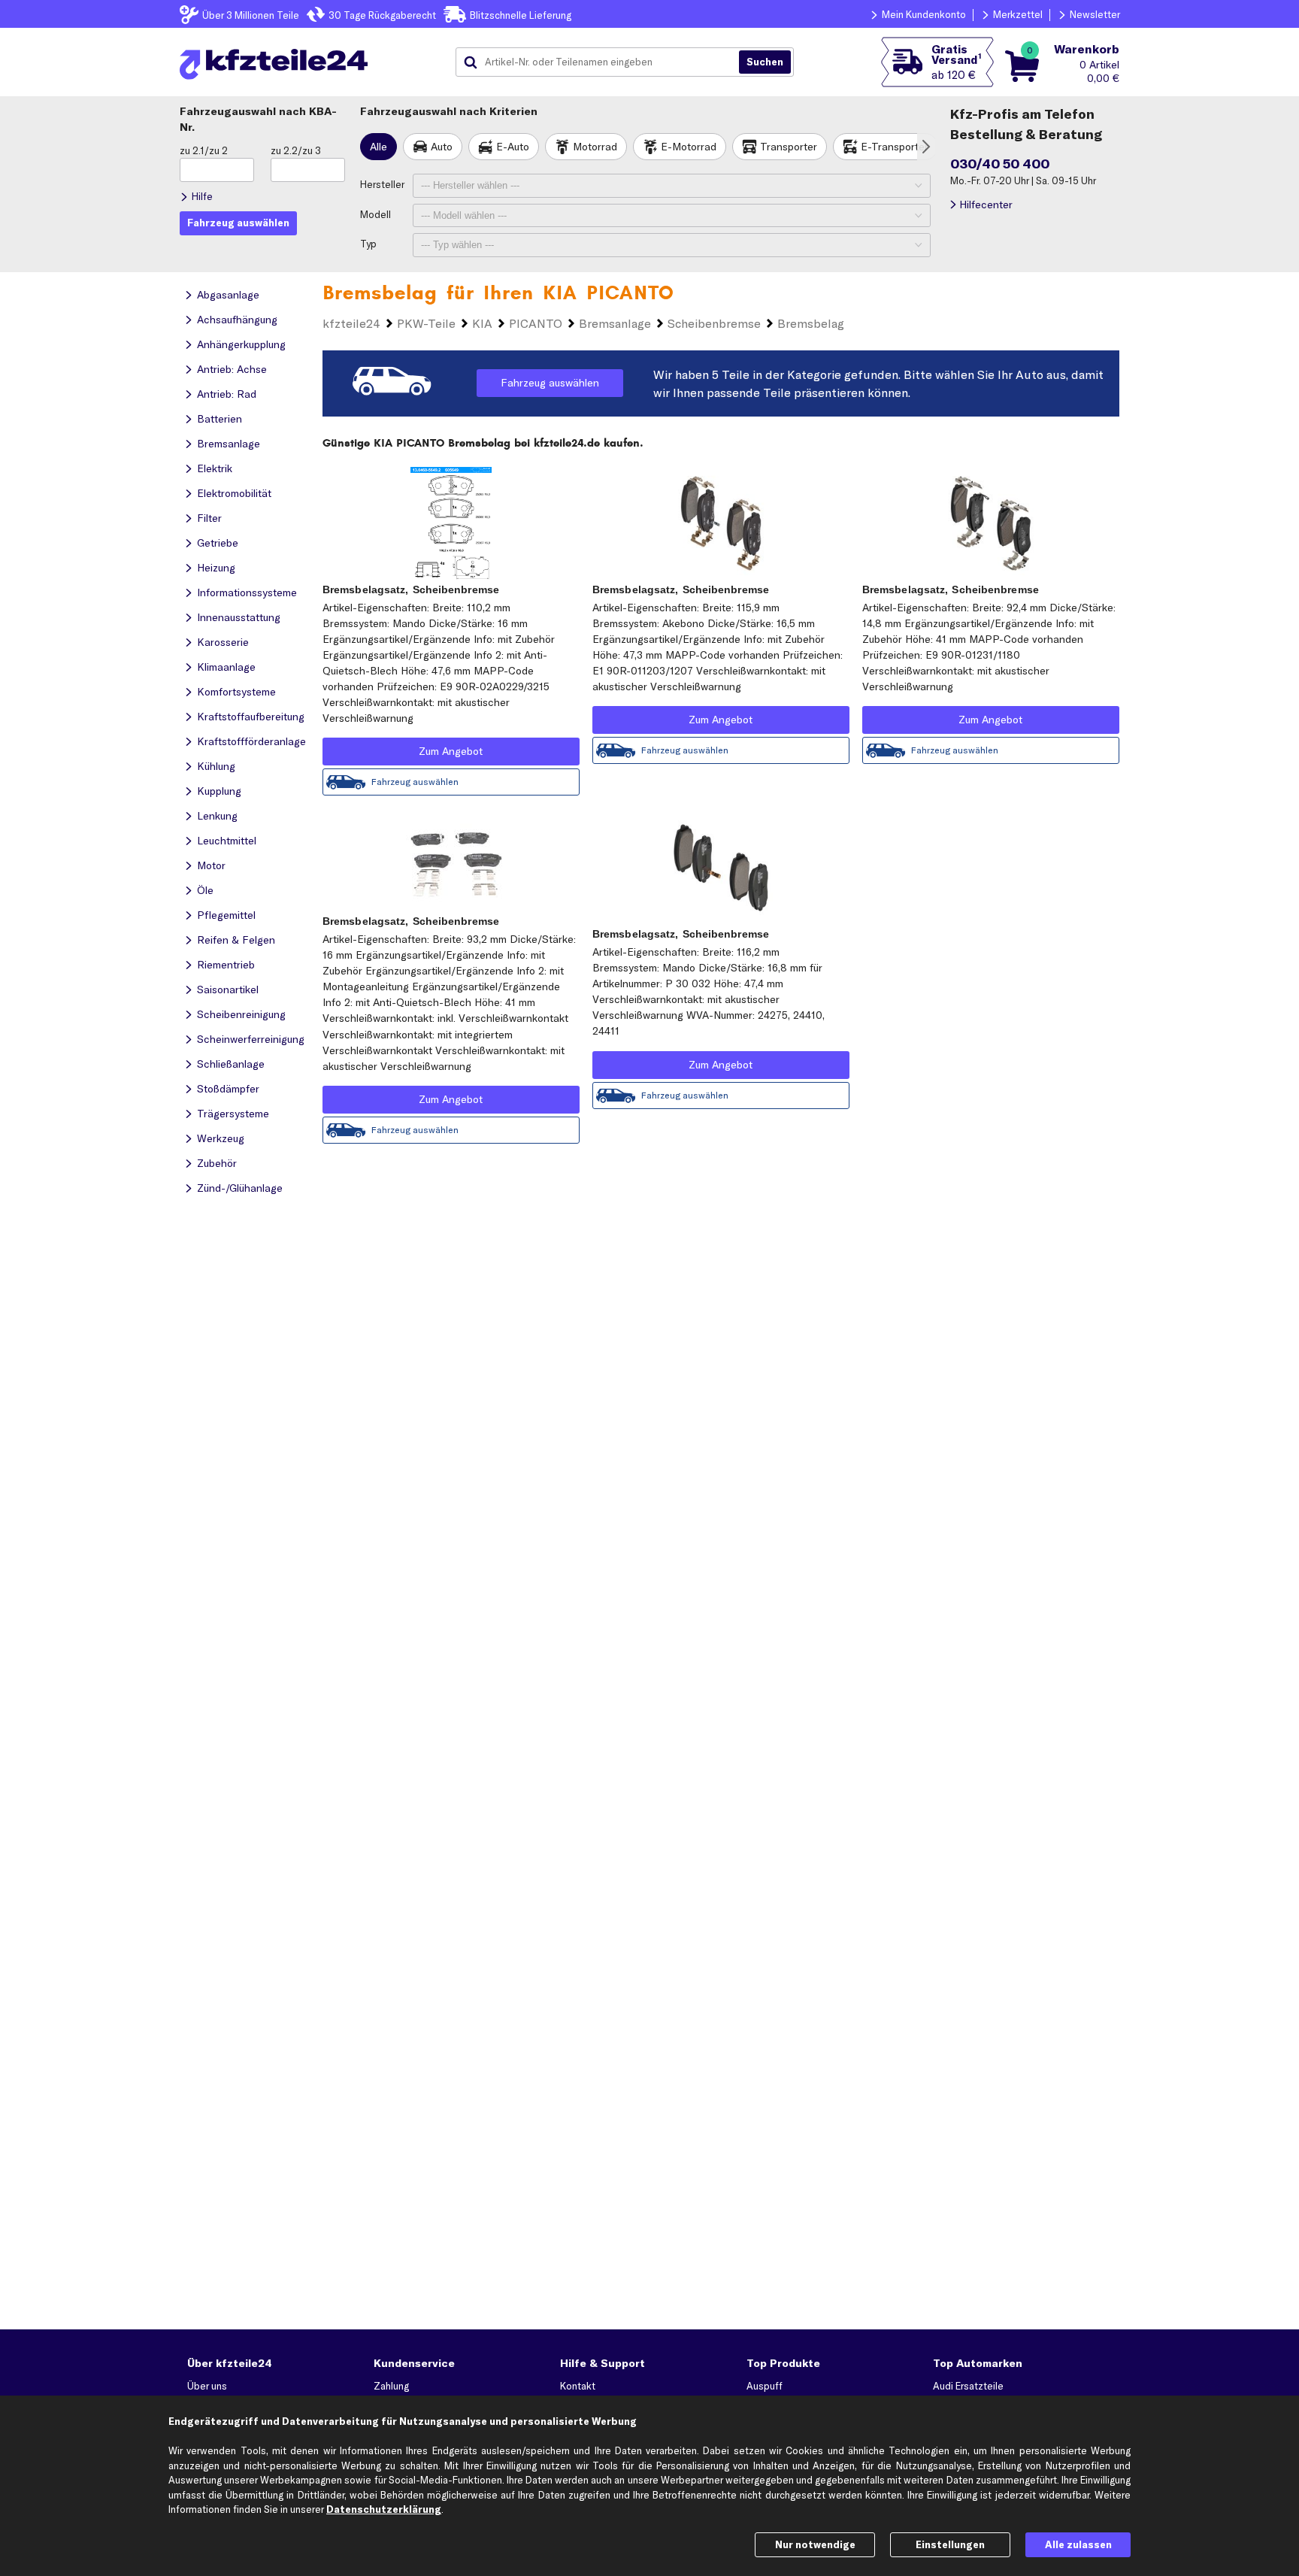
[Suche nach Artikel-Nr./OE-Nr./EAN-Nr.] (765, 62)
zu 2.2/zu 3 (296, 150)
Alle (378, 147)
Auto (442, 147)
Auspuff (765, 2386)
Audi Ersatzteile (968, 2386)
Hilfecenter (986, 205)
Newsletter (1095, 14)
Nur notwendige (815, 2544)
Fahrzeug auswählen (550, 383)
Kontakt (578, 2386)
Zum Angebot (451, 751)
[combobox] (603, 62)
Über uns (207, 2386)
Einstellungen (950, 2544)
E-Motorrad (689, 147)
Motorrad (595, 147)
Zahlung (391, 2386)
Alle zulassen (1078, 2544)
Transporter (789, 147)
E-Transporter (895, 147)
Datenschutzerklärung (384, 2509)
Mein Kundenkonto (924, 14)
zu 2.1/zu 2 (204, 150)
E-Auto (513, 147)
